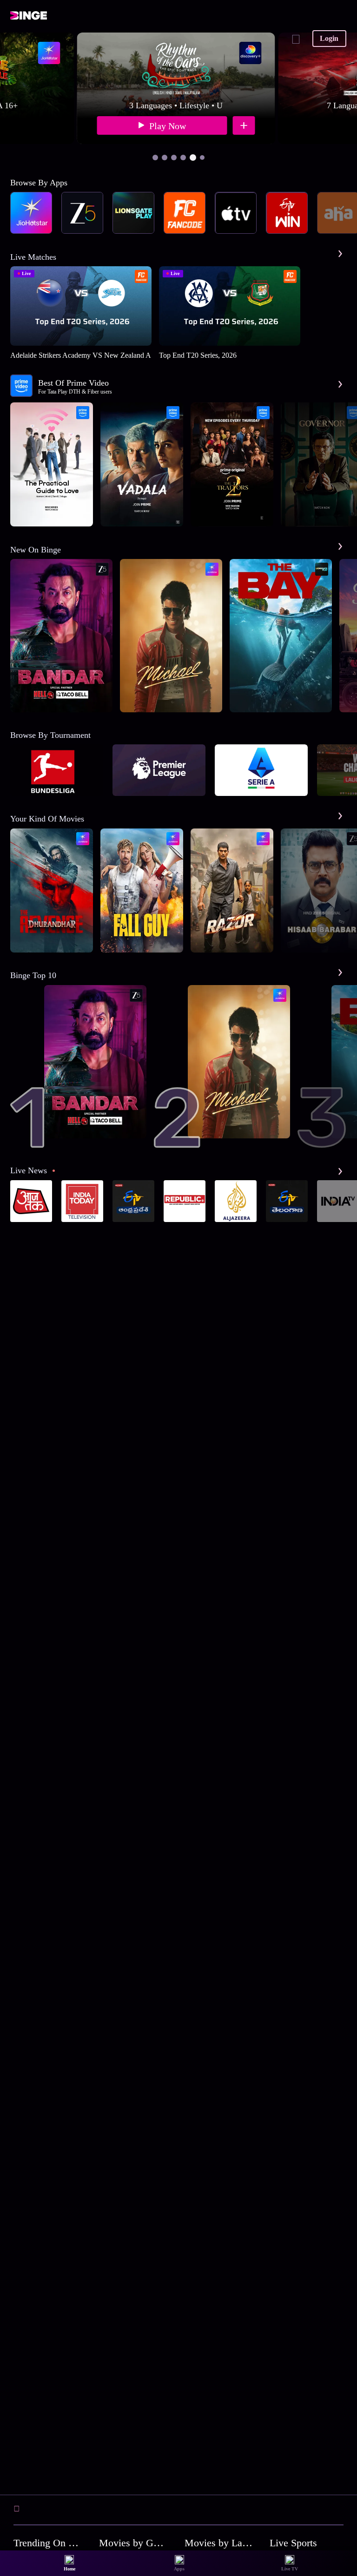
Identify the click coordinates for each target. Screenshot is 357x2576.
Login (329, 38)
